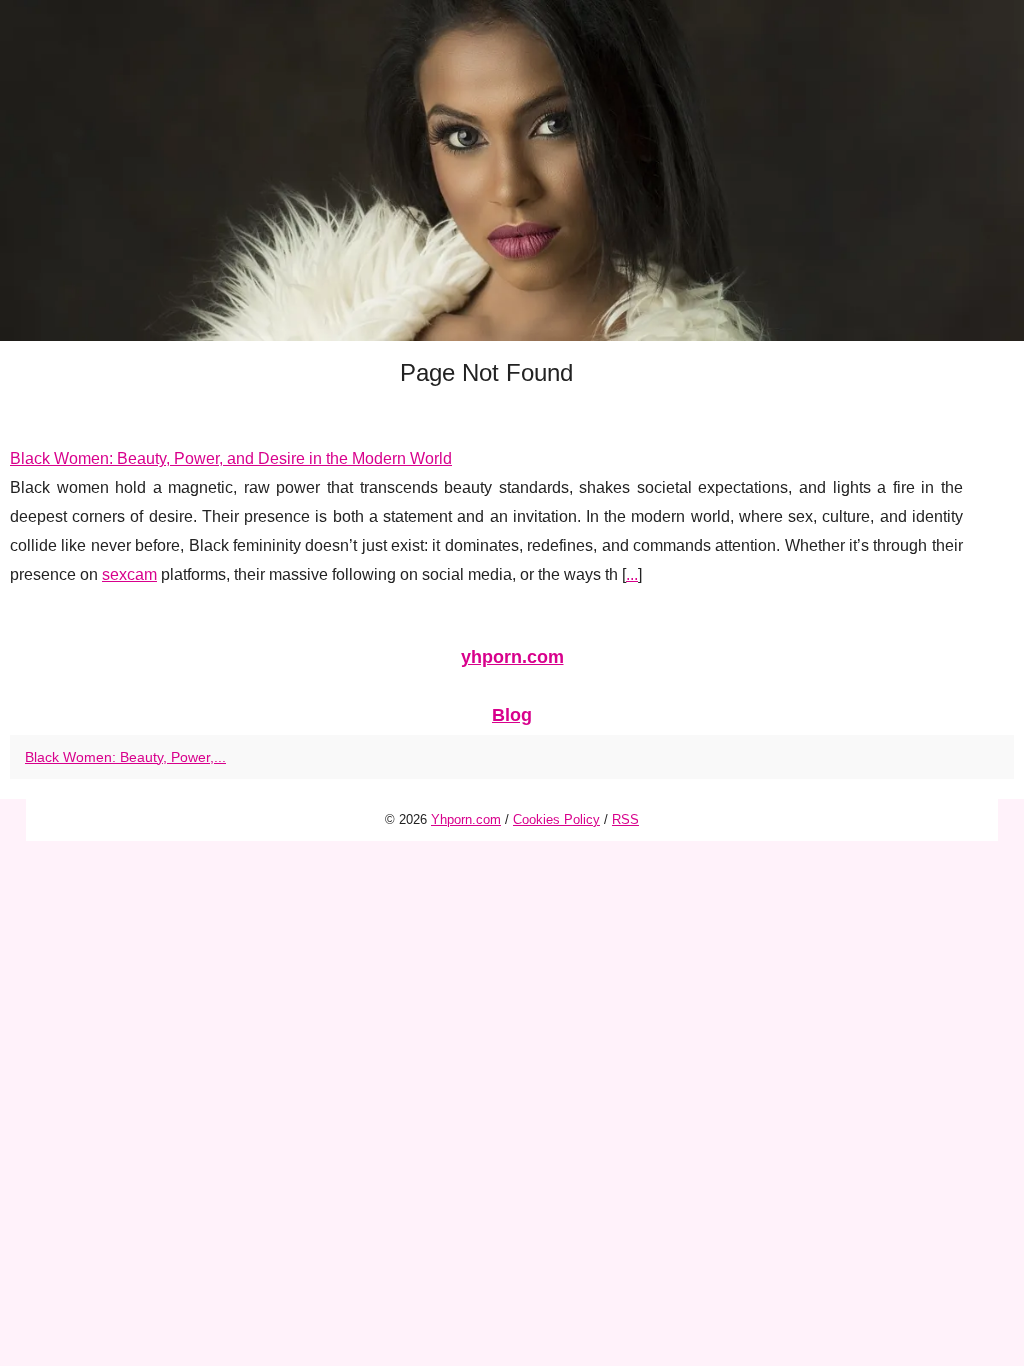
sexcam (129, 574)
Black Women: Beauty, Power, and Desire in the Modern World (231, 458)
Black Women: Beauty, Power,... (125, 757)
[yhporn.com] (512, 170)
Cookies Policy (556, 819)
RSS (625, 819)
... (632, 574)
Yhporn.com (466, 819)
